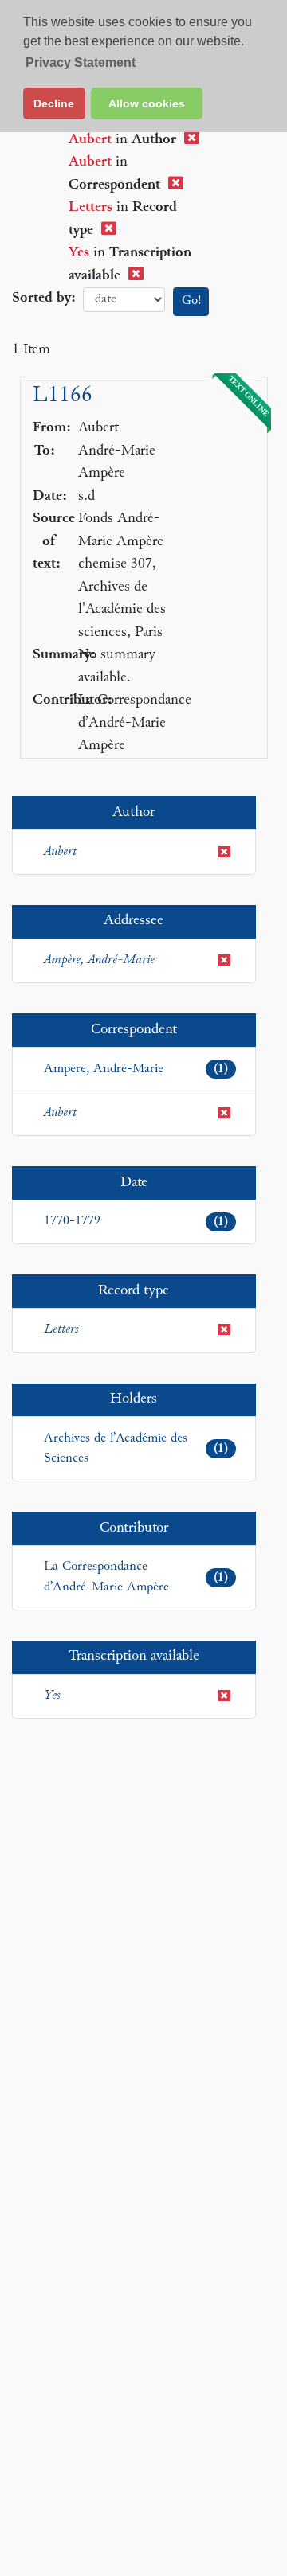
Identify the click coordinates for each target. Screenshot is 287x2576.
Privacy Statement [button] (81, 62)
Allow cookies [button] (147, 103)
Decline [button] (54, 103)
